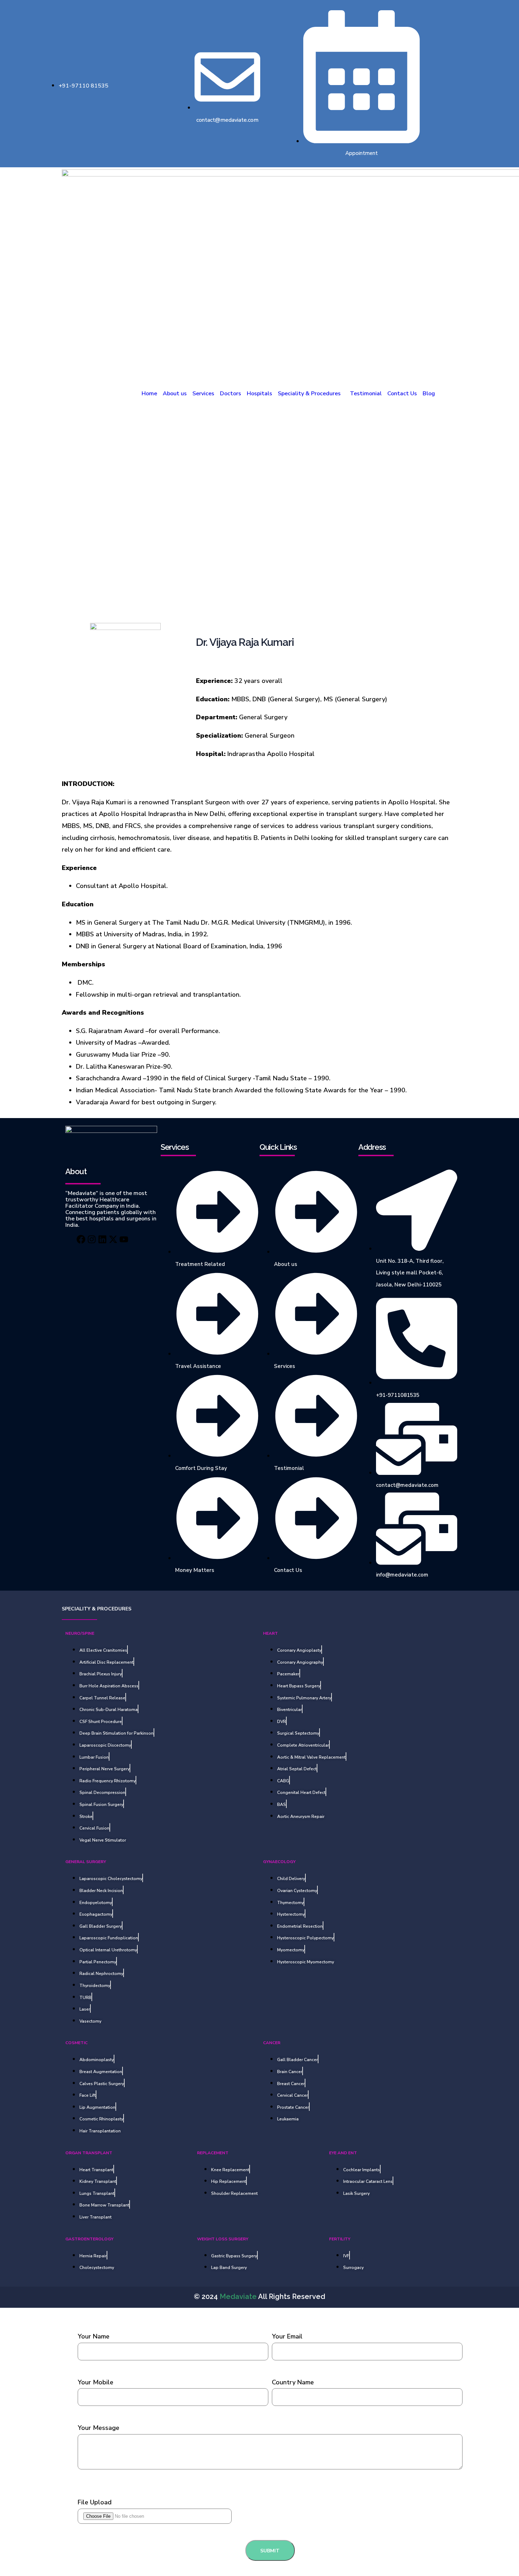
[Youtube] (140, 1239)
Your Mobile (96, 2382)
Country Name (293, 2382)
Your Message (99, 2428)
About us (175, 394)
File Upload (95, 2502)
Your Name (94, 2336)
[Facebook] (65, 1239)
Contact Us (402, 394)
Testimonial (366, 394)
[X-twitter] (121, 1239)
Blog (429, 394)
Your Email (287, 2336)
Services (203, 394)
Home (149, 394)
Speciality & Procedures (309, 394)
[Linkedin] (102, 1239)
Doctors (231, 394)
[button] (311, 394)
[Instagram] (84, 1239)
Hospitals (259, 394)
